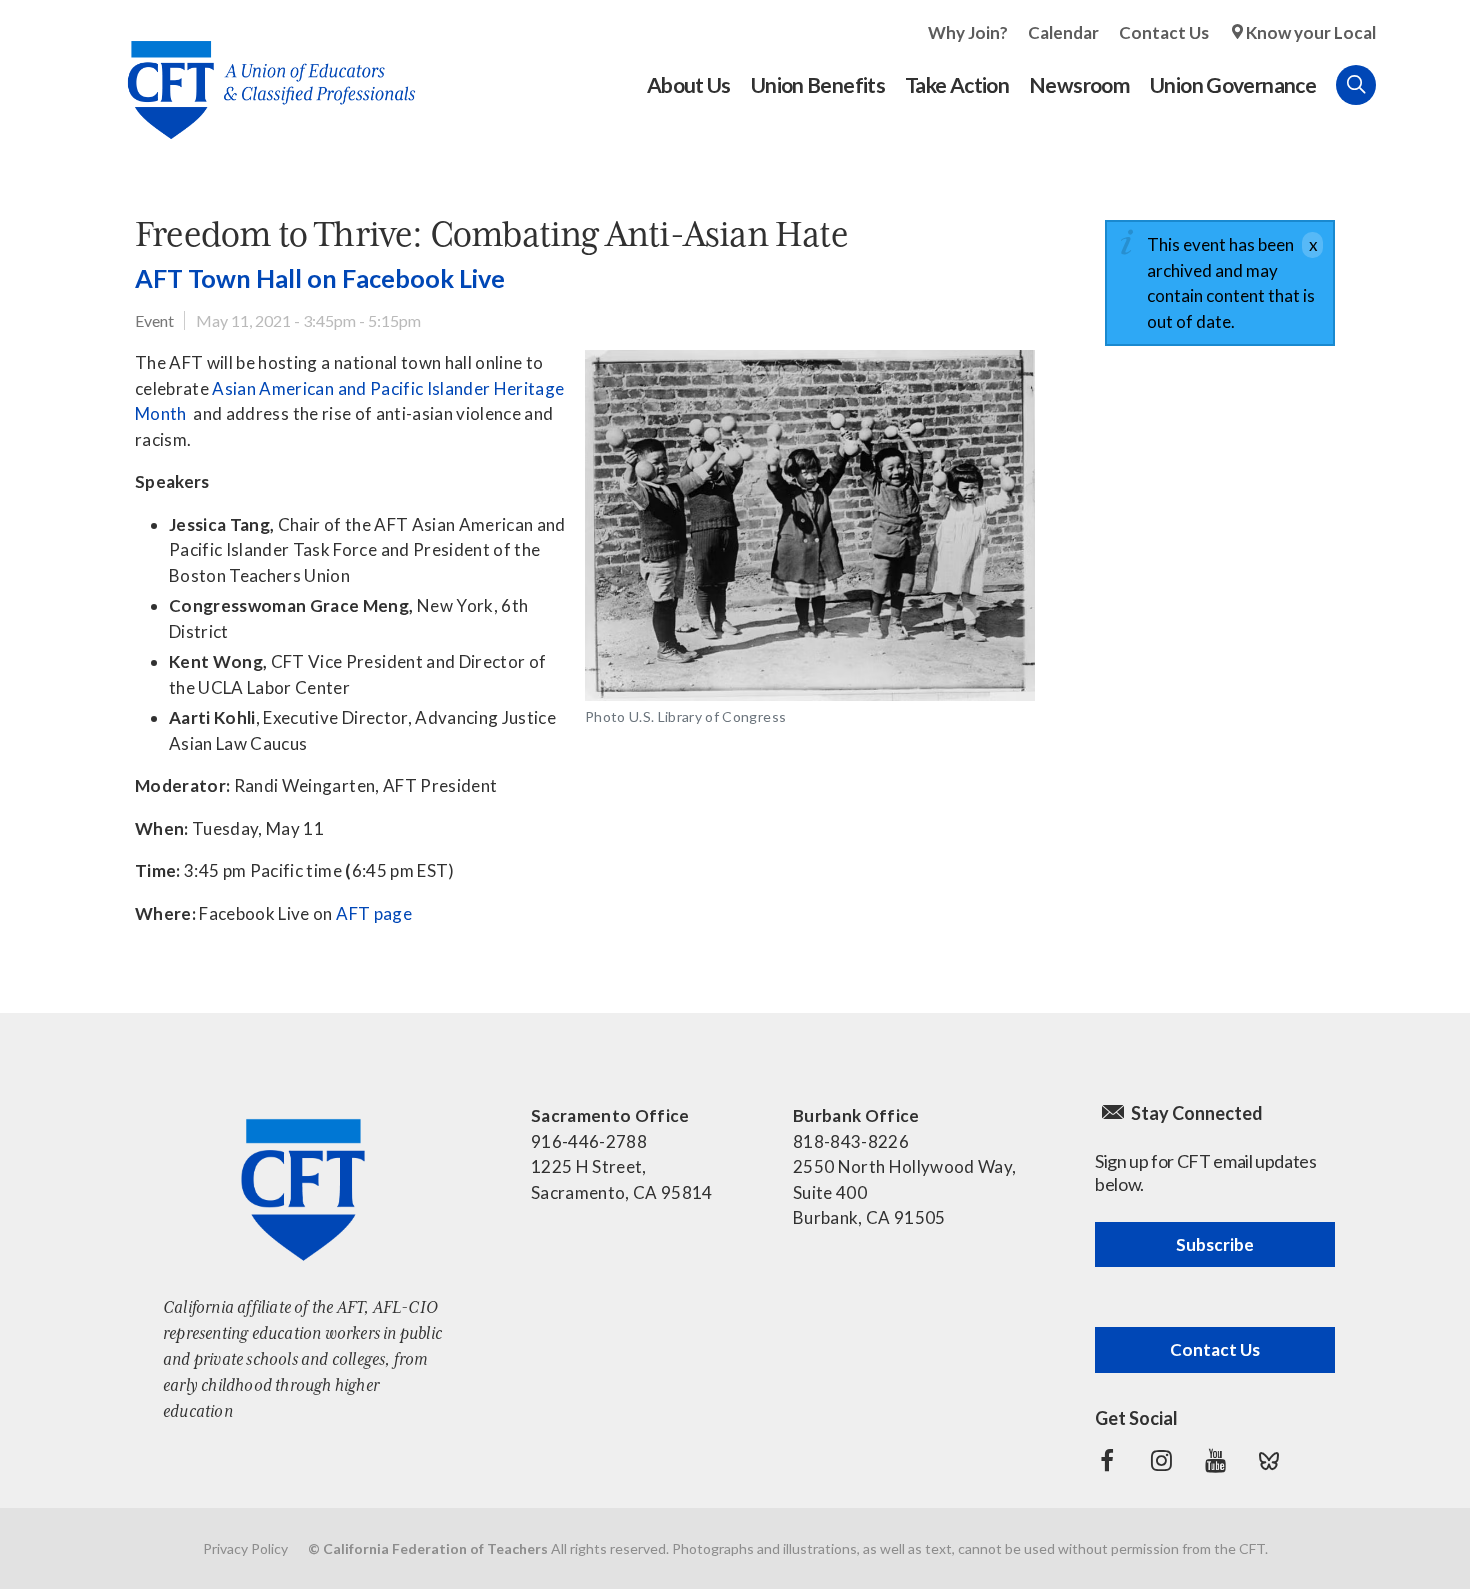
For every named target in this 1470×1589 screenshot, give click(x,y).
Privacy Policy (245, 1548)
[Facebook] (1107, 1461)
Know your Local (1311, 32)
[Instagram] (1161, 1461)
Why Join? (968, 32)
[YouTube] (1215, 1461)
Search (1356, 85)
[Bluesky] (1269, 1461)
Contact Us (1164, 32)
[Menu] (1396, 85)
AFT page (374, 913)
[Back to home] (261, 74)
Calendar (1063, 32)
